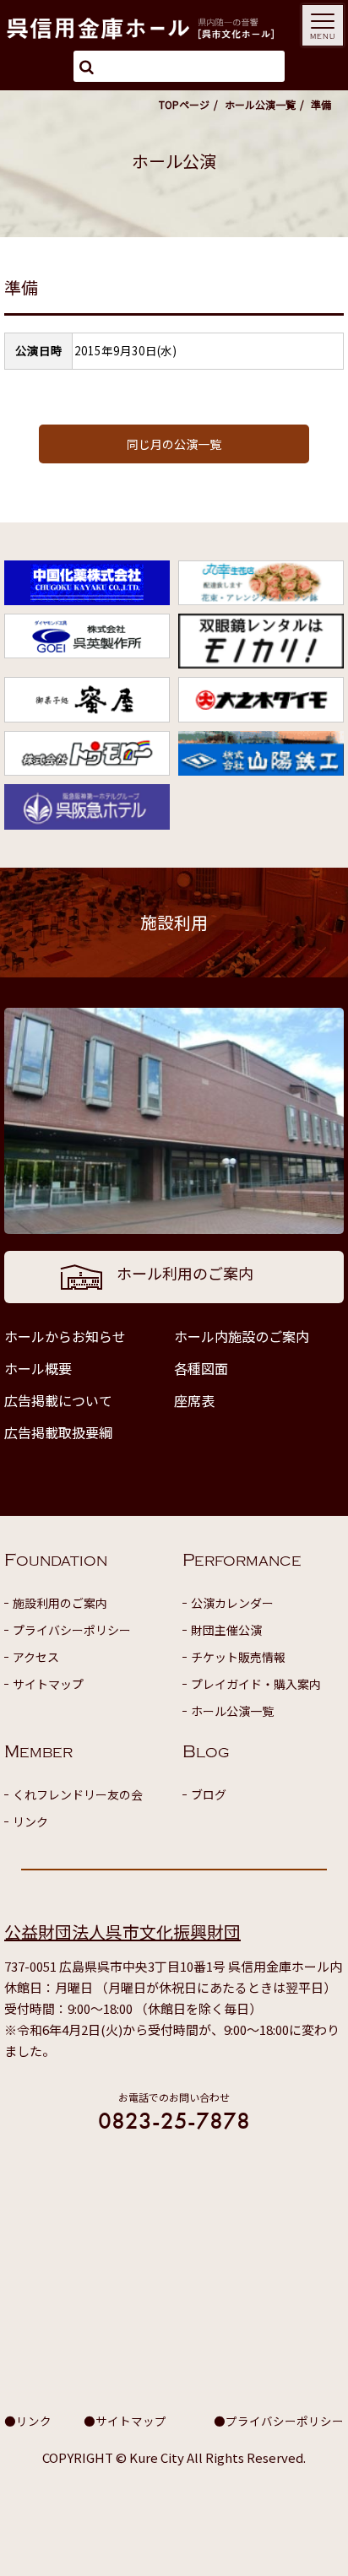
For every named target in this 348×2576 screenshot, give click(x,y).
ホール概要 (38, 1368)
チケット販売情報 (238, 1657)
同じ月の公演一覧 (174, 444)
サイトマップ (48, 1684)
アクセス (36, 1657)
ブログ (209, 1794)
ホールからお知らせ (65, 1336)
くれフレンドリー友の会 (78, 1794)
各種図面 (201, 1368)
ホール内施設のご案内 (242, 1336)
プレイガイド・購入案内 (256, 1684)
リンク (30, 1821)
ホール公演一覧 (260, 104)
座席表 (194, 1400)
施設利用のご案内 (60, 1603)
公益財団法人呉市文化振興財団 (122, 1932)
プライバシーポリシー (72, 1630)
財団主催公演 (226, 1630)
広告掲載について (58, 1400)
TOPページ (184, 104)
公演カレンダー (232, 1603)
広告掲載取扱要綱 (58, 1432)
